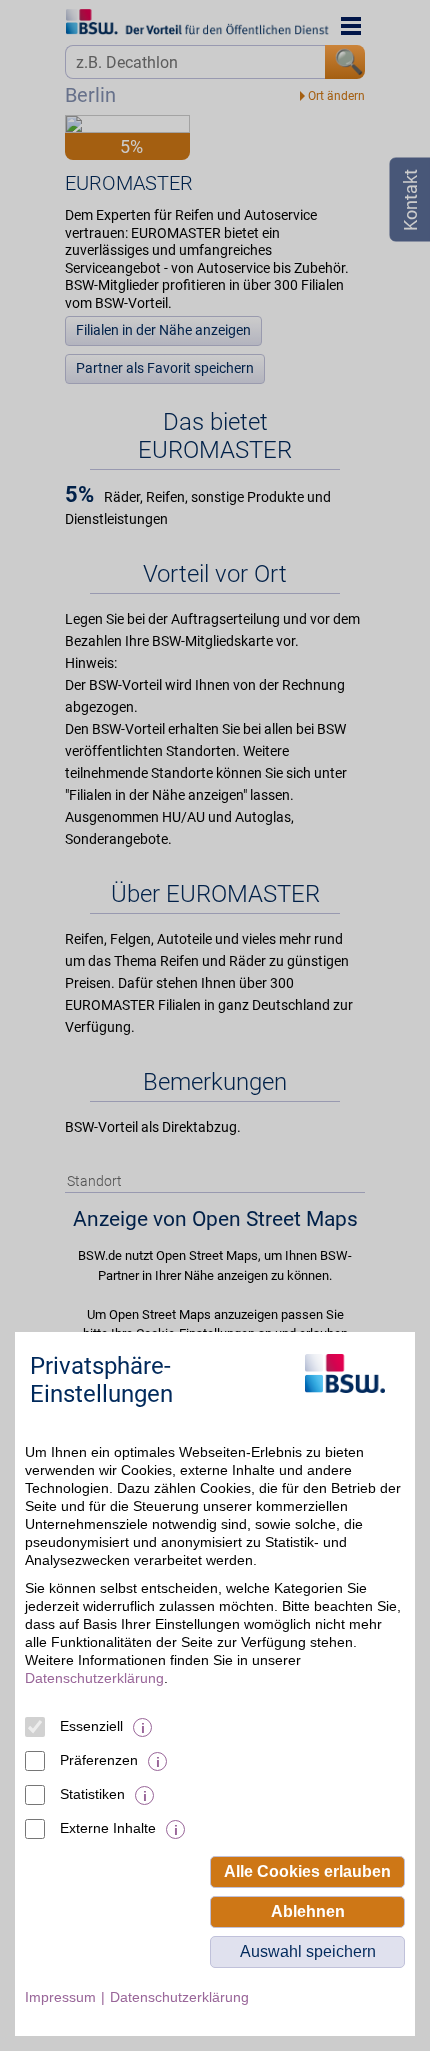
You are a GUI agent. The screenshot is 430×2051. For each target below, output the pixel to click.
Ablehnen (308, 1911)
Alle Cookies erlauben (307, 1871)
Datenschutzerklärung (94, 1678)
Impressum (60, 1997)
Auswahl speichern (308, 1951)
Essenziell (91, 1726)
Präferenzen (99, 1760)
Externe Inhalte (108, 1828)
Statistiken (92, 1794)
